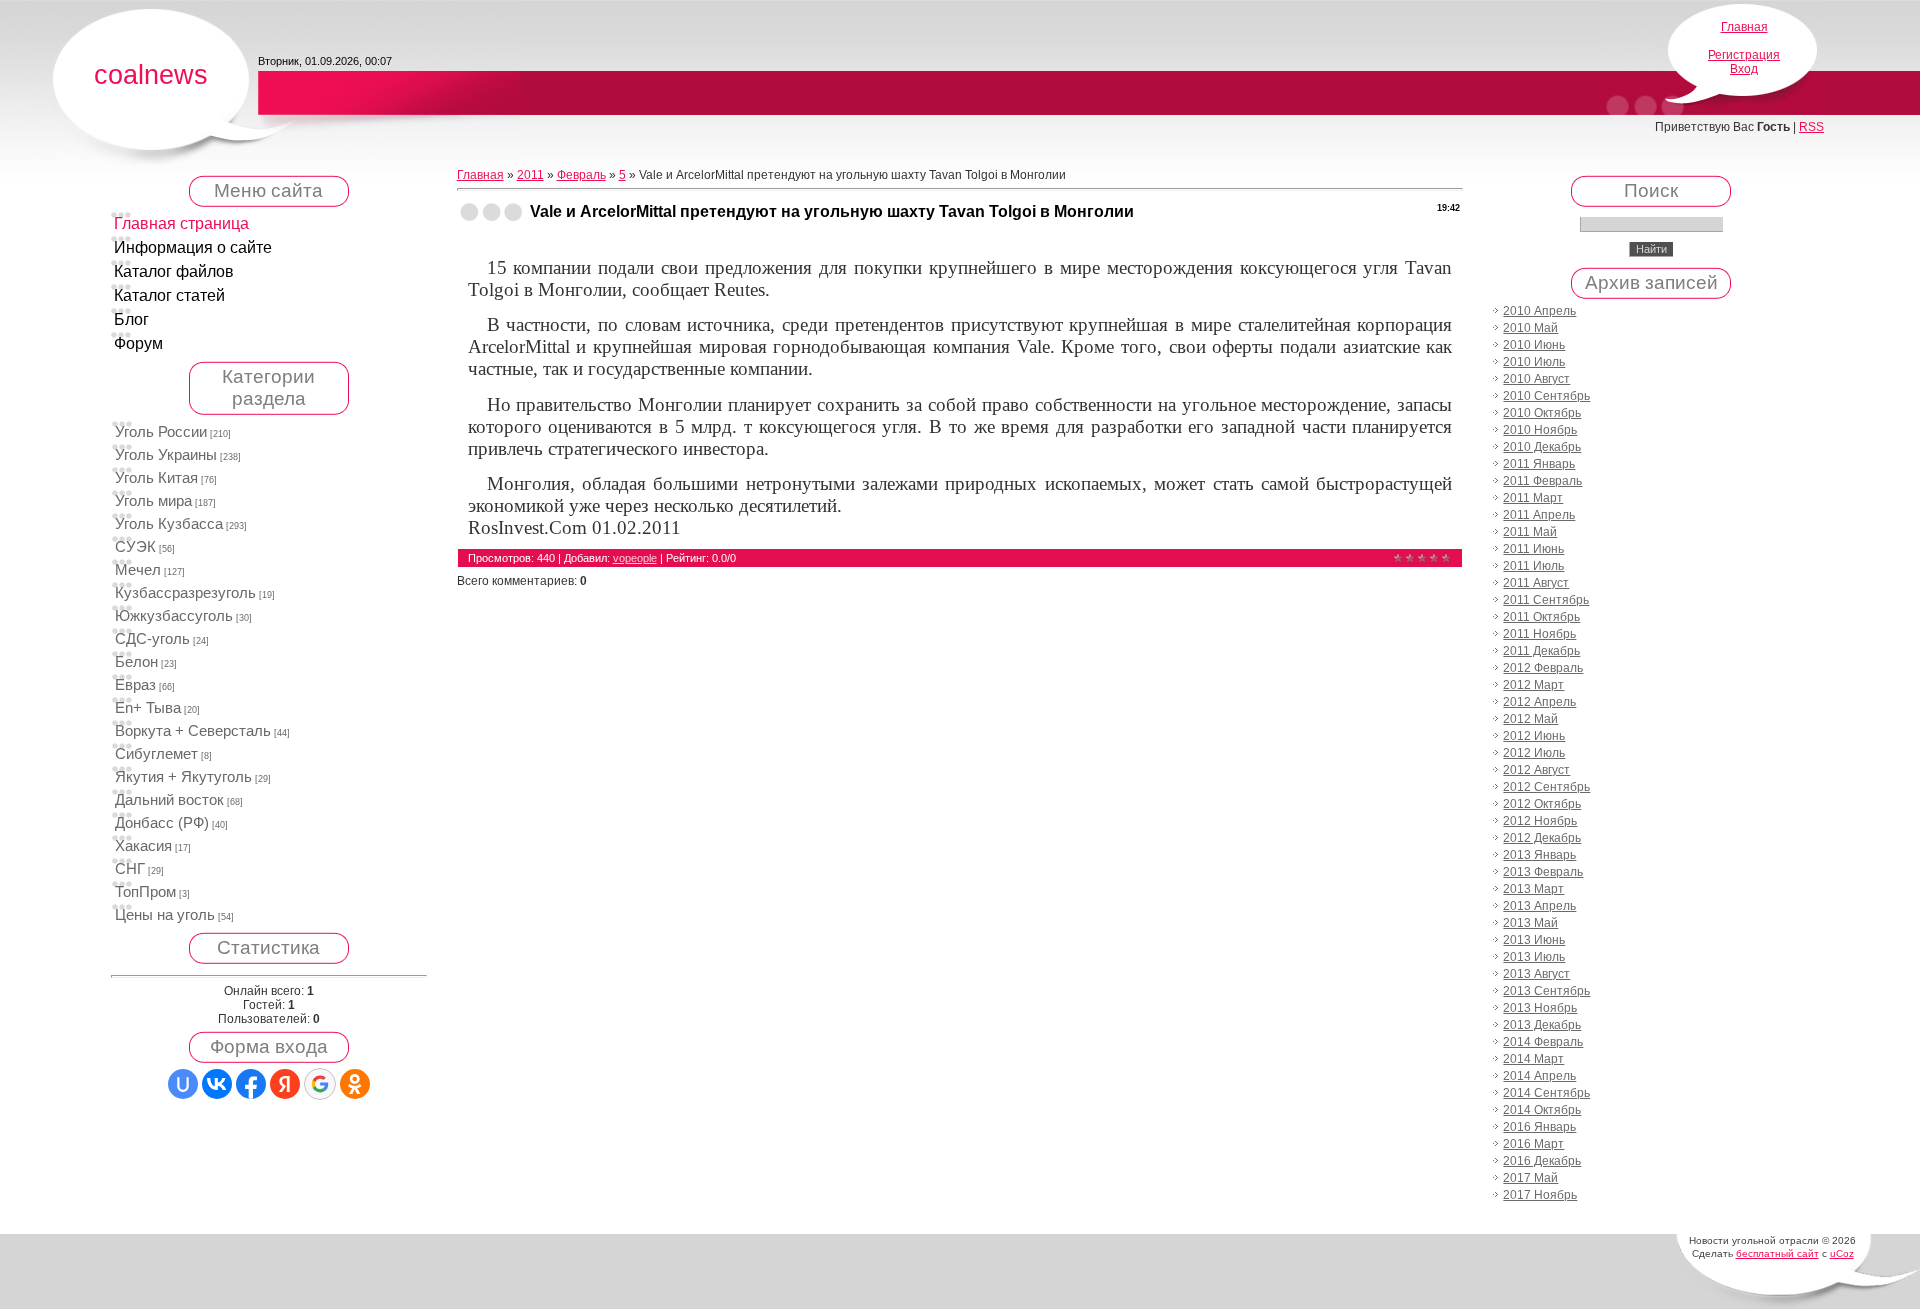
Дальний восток (169, 800)
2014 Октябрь (1542, 1110)
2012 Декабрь (1542, 838)
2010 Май (1530, 328)
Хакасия (143, 846)
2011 (530, 175)
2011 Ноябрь (1539, 634)
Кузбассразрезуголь (185, 593)
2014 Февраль (1543, 1042)
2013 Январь (1539, 855)
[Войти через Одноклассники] (355, 1084)
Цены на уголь (165, 915)
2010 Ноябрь (1540, 430)
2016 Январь (1539, 1127)
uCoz (1842, 1253)
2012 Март (1533, 685)
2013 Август (1536, 974)
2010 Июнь (1534, 345)
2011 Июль (1533, 566)
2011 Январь (1539, 464)
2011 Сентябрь (1546, 600)
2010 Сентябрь (1546, 396)
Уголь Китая (156, 478)
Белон (136, 662)
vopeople (635, 558)
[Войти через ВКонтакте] (217, 1084)
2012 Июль (1534, 753)
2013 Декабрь (1542, 1025)
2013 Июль (1534, 957)
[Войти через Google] (320, 1084)
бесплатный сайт (1777, 1253)
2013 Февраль (1543, 872)
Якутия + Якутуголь (183, 777)
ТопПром (145, 892)
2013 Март (1533, 889)
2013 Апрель (1539, 906)
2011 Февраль (1542, 481)
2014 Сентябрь (1546, 1093)
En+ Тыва (148, 708)
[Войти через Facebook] (251, 1084)
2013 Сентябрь (1546, 991)
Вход (1744, 69)
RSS (1811, 127)
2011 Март (1533, 498)
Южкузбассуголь (174, 616)
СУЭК (135, 547)
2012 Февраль (1543, 668)
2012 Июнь (1534, 736)
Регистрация (1744, 55)
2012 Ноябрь (1540, 821)
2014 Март (1533, 1059)
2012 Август (1536, 770)
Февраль (581, 175)
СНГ (130, 869)
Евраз (135, 685)
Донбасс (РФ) (162, 823)
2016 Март (1533, 1144)
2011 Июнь (1533, 549)
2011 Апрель (1539, 515)
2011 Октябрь (1541, 617)
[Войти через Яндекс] (285, 1084)
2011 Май (1530, 532)
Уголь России (161, 432)
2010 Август (1536, 379)
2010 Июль (1534, 362)
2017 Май (1530, 1178)
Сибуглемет (156, 754)
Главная (1744, 27)
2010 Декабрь (1542, 447)
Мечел (138, 570)
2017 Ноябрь (1540, 1195)
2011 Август (1536, 583)
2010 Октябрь (1542, 413)
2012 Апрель (1539, 702)
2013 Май (1530, 923)
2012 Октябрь (1542, 804)
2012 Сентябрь (1546, 787)
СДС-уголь (152, 639)
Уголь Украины (166, 455)
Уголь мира (153, 501)
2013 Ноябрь (1540, 1008)
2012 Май (1530, 719)
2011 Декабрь (1541, 651)
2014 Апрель (1539, 1076)
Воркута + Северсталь (193, 731)
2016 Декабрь (1542, 1161)
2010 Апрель (1539, 311)
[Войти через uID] (183, 1084)
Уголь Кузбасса (169, 524)
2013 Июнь (1534, 940)
